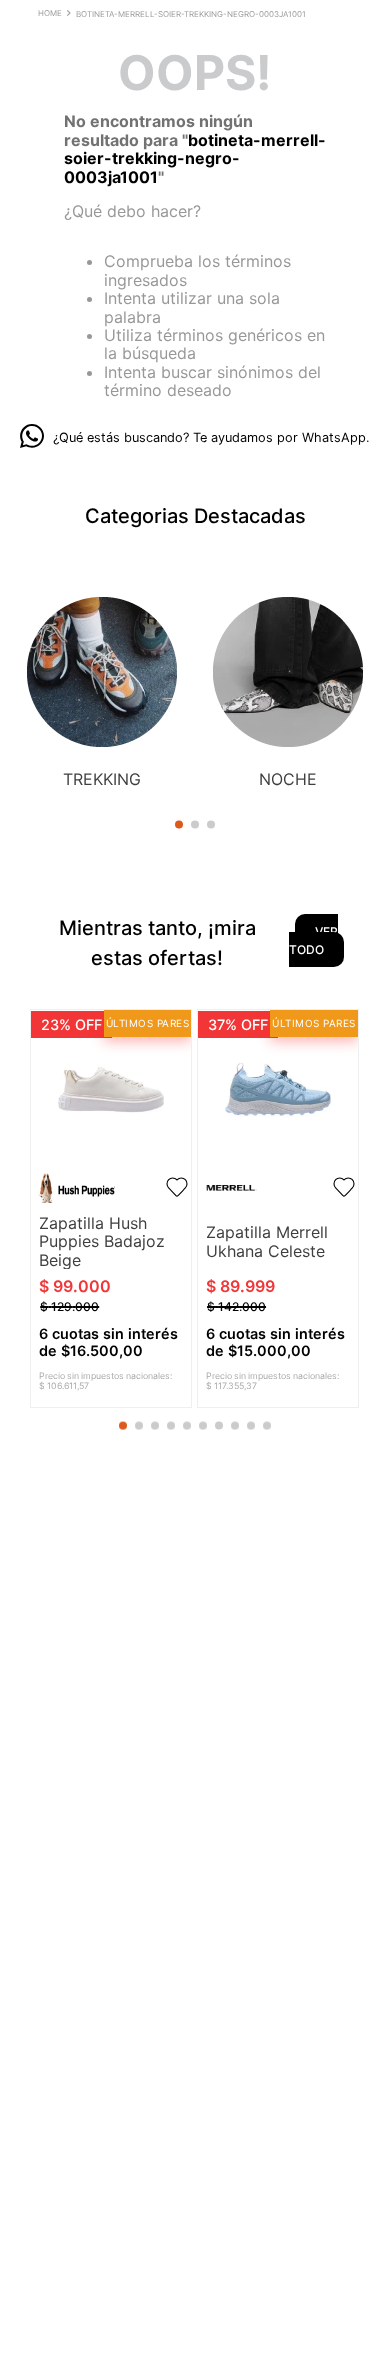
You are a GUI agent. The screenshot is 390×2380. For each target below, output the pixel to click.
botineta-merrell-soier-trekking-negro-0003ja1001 (191, 14)
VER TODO (313, 940)
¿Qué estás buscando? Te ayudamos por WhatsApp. (211, 437)
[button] (179, 824)
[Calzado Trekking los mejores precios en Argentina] (102, 673)
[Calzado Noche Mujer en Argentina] (288, 673)
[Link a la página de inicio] (52, 15)
